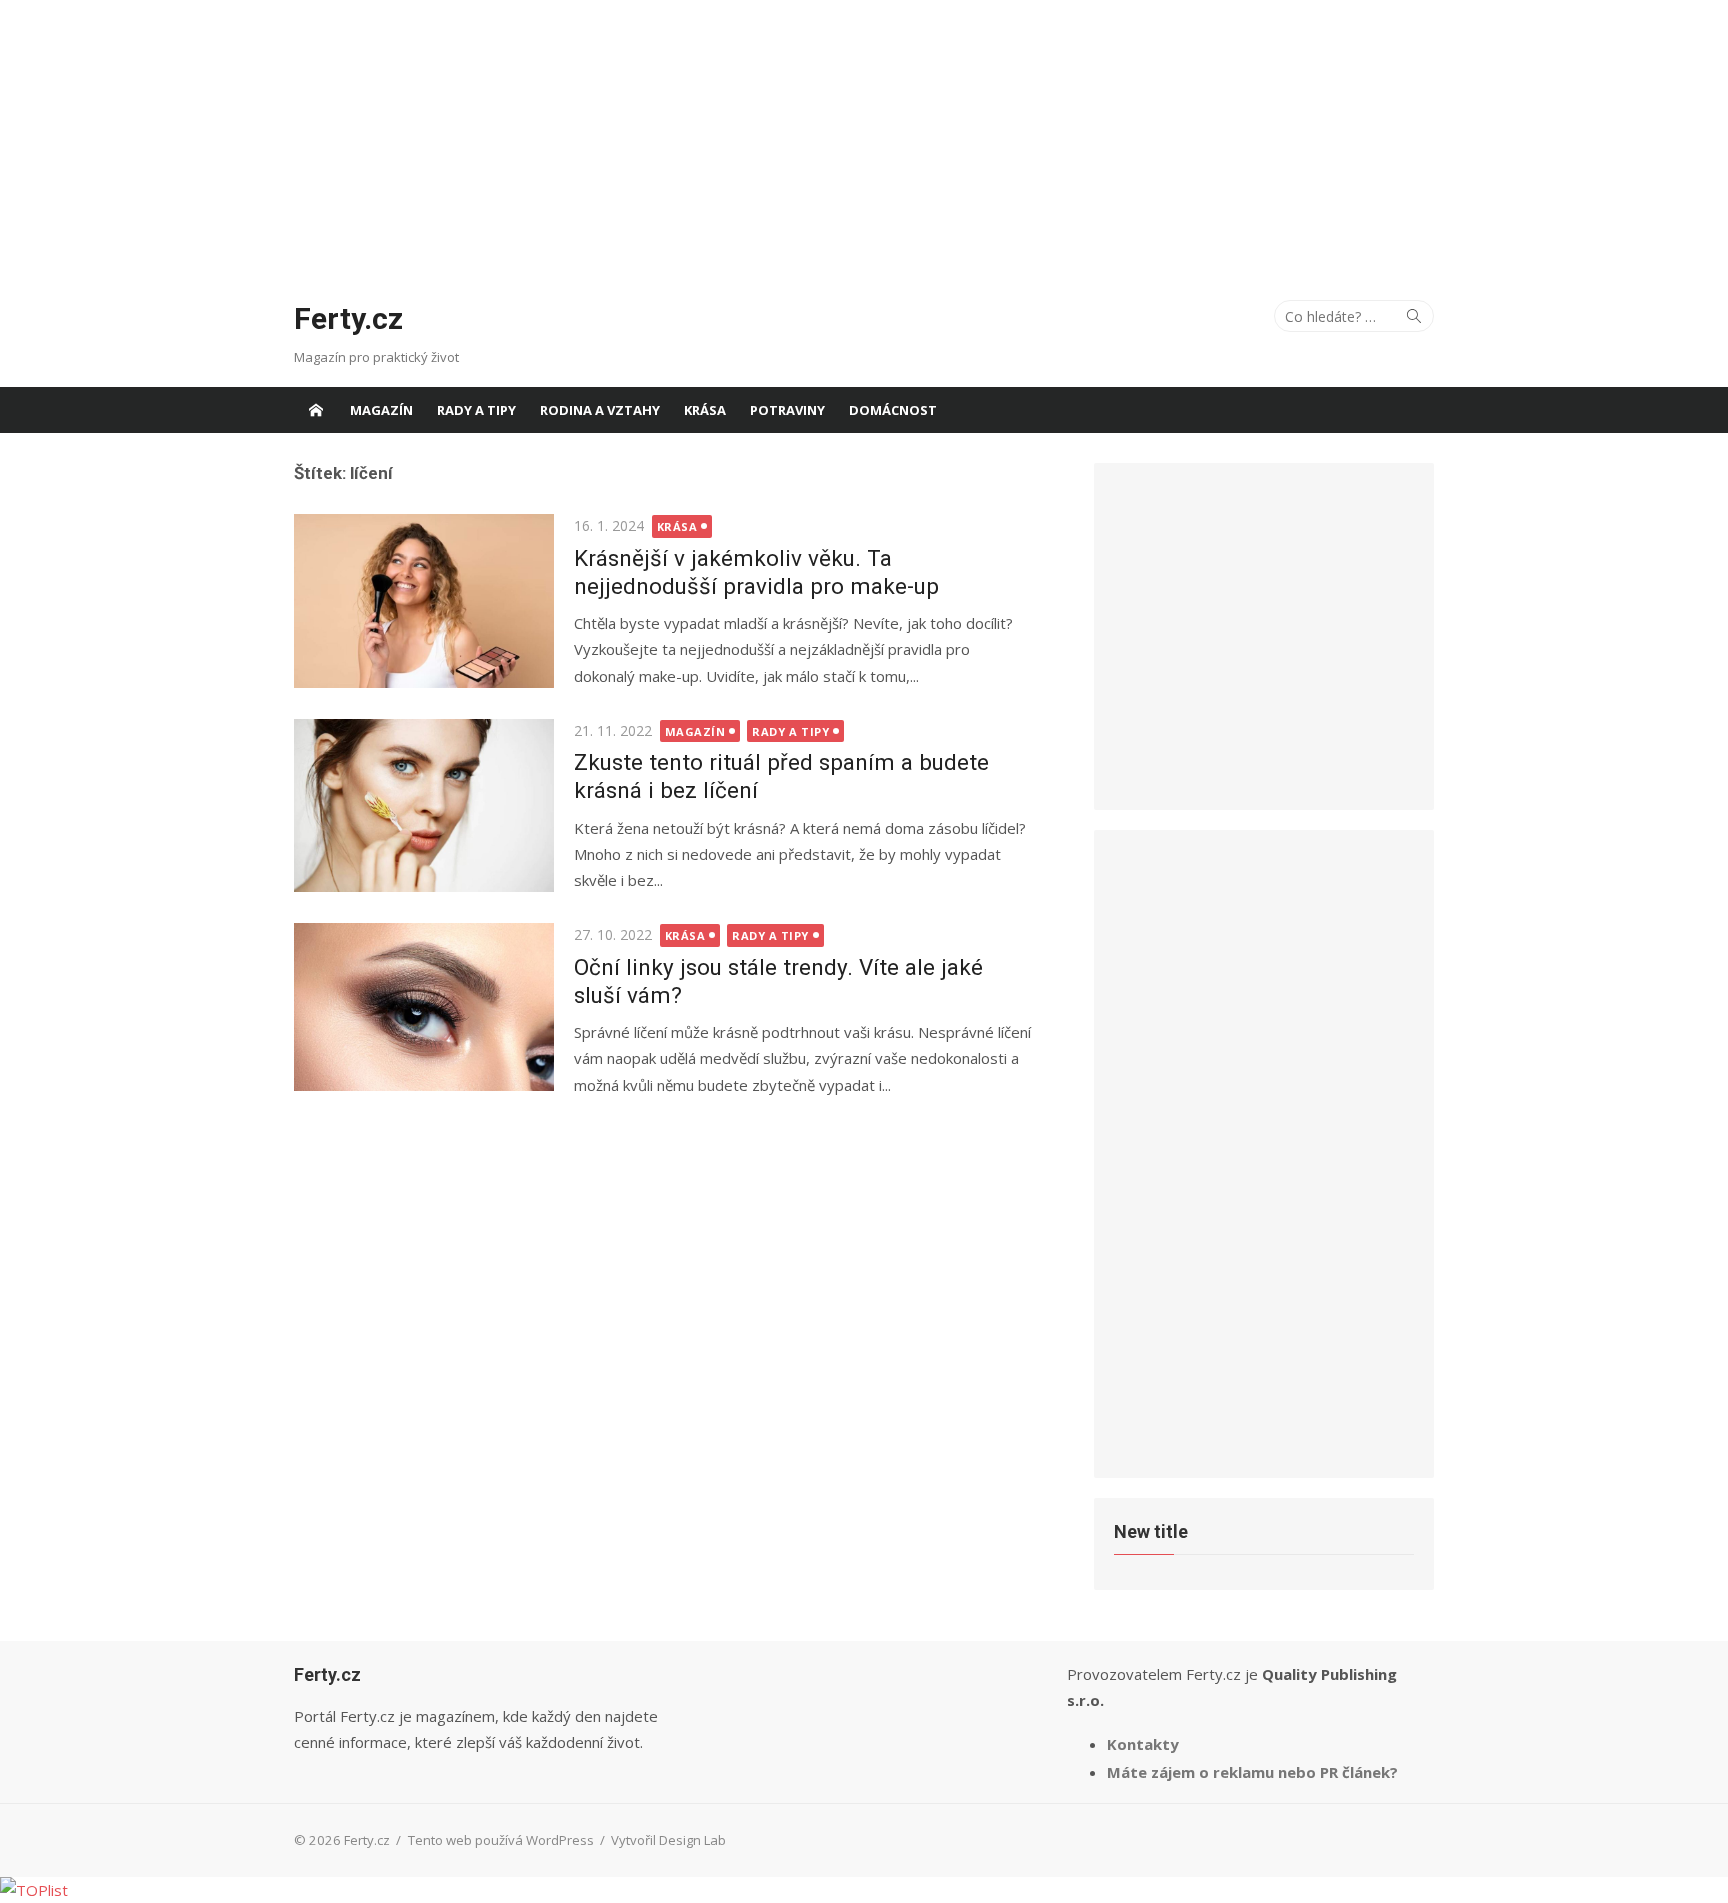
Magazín (381, 410)
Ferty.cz (348, 318)
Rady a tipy (476, 410)
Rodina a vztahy (600, 410)
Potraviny (787, 410)
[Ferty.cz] (316, 410)
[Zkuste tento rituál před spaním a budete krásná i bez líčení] (424, 805)
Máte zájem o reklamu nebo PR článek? (1252, 1772)
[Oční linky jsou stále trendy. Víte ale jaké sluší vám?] (424, 1007)
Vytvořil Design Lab (668, 1840)
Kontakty (1143, 1744)
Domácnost (893, 410)
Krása (705, 410)
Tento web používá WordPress (501, 1840)
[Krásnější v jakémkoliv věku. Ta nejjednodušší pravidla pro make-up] (424, 601)
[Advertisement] (864, 140)
